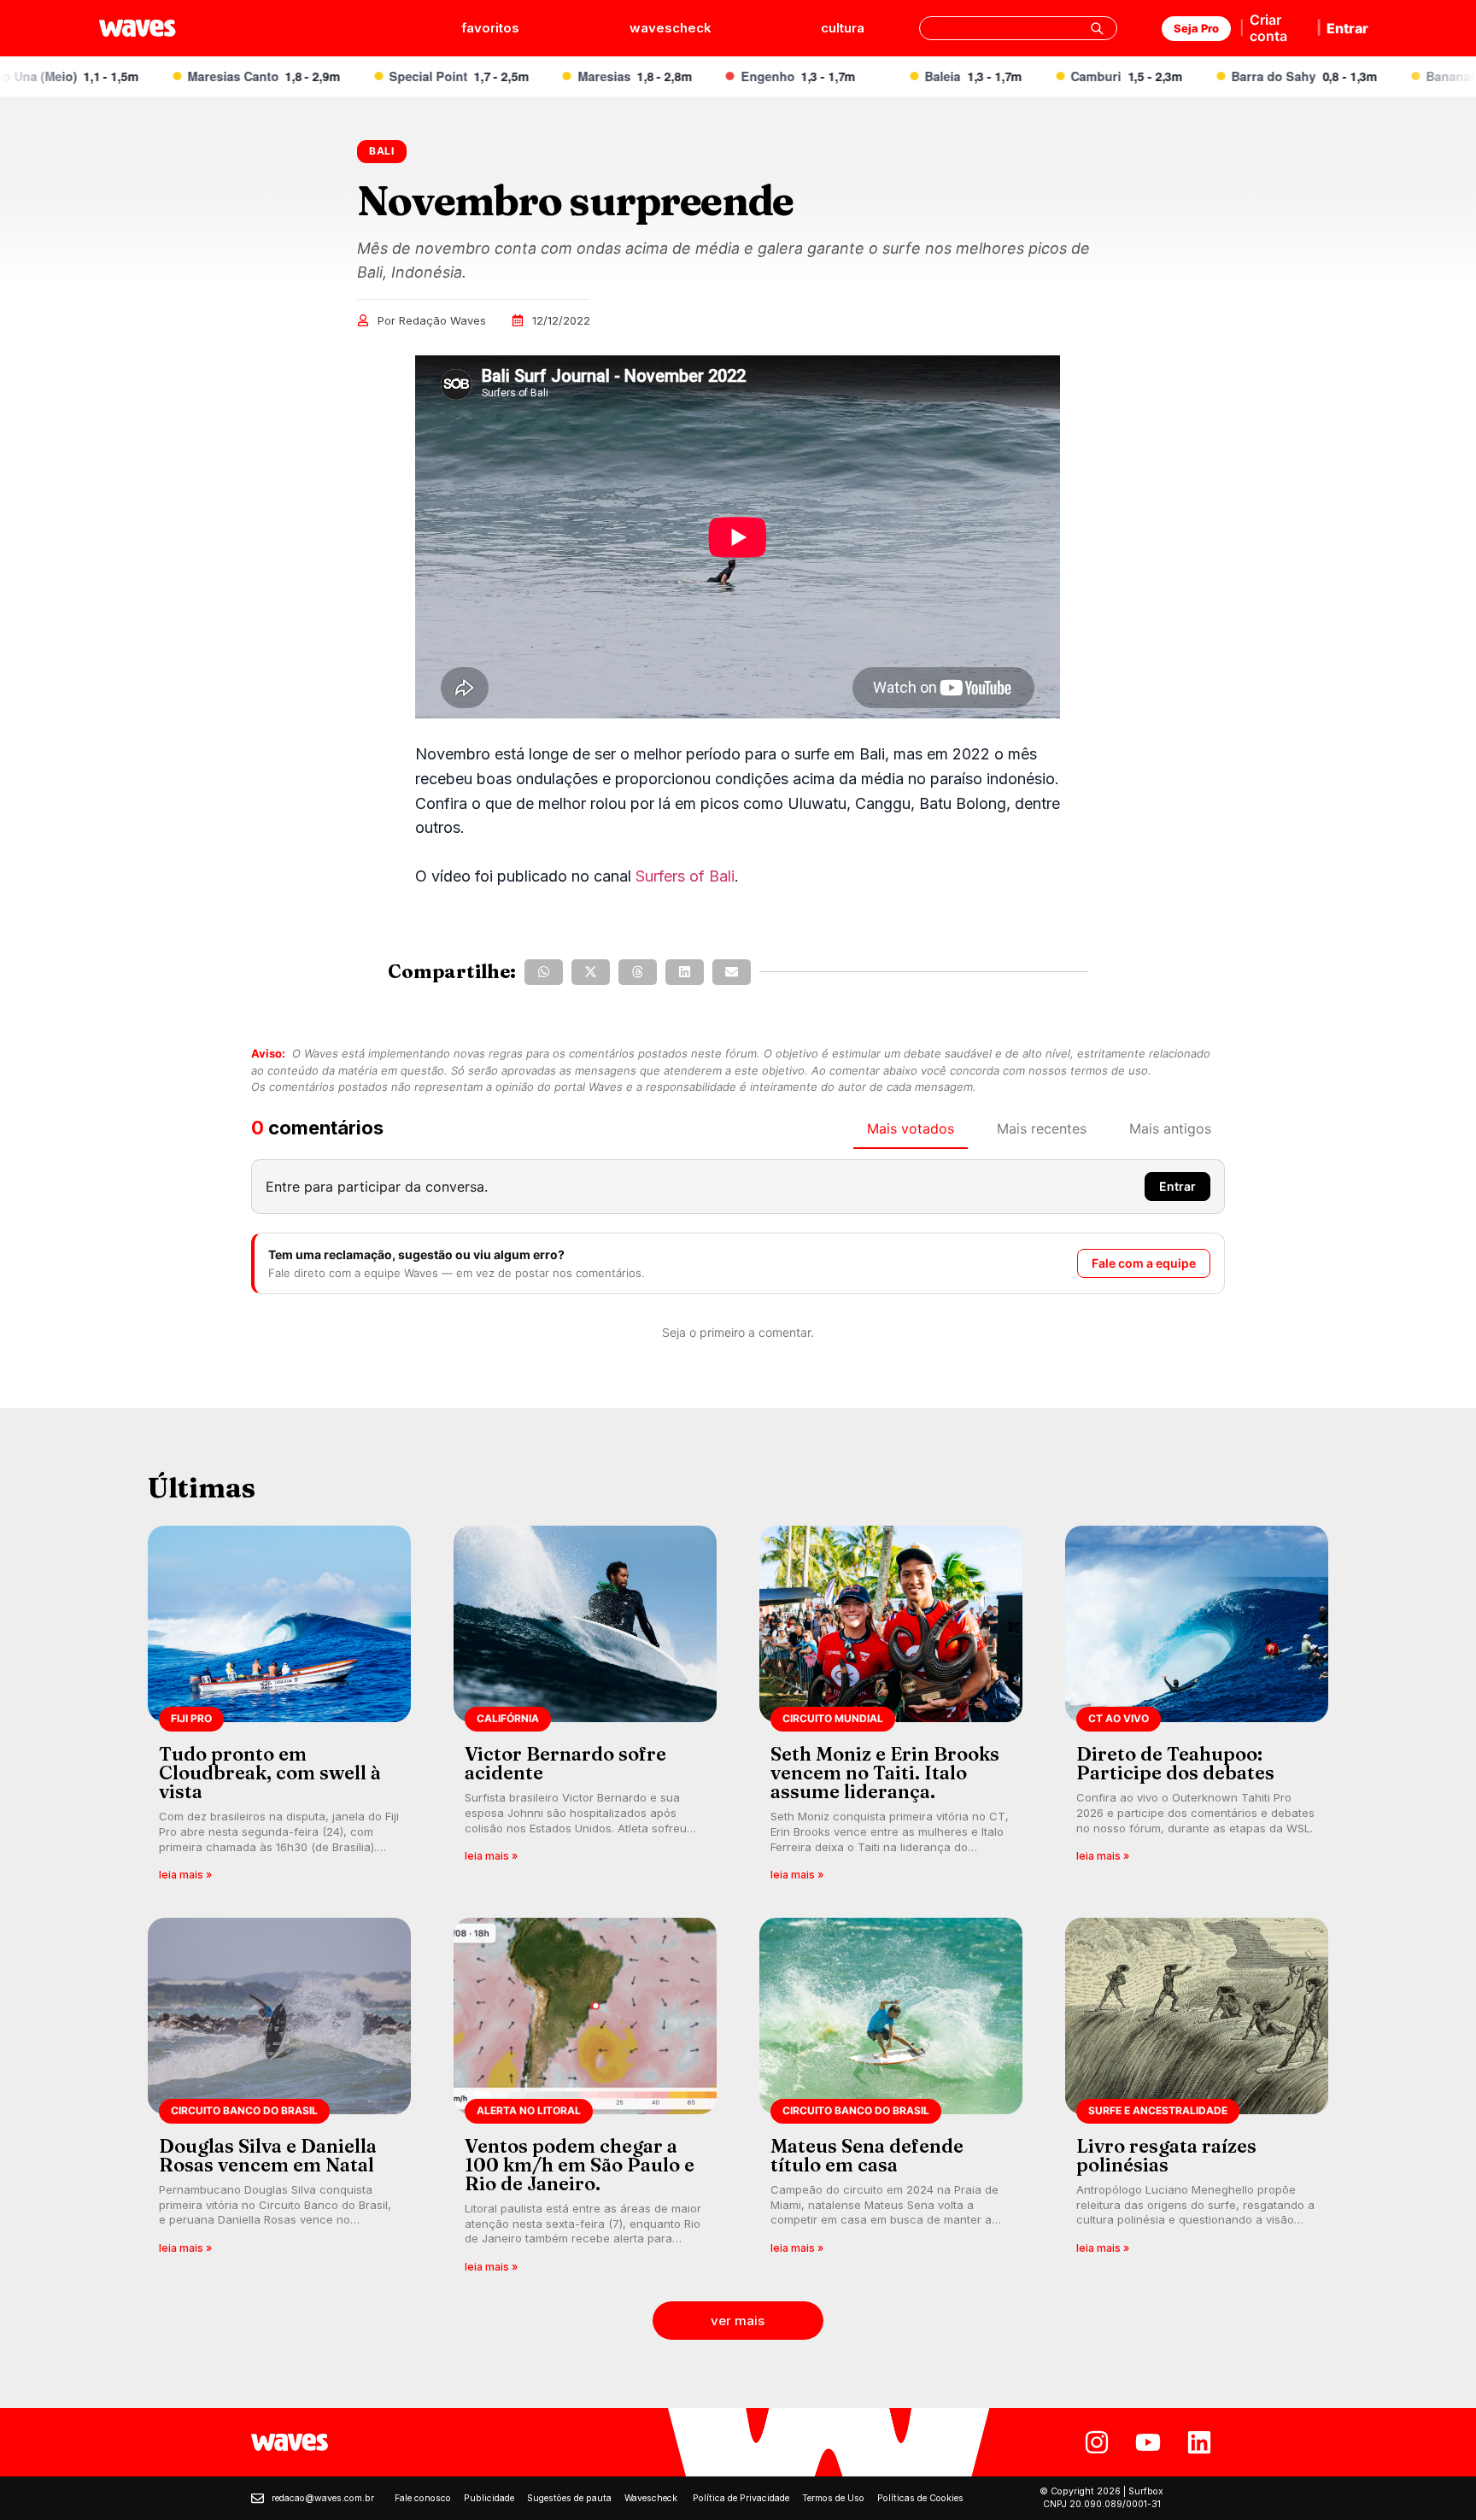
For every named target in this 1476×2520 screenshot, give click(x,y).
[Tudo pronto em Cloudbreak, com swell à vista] (279, 1709)
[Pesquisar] (1097, 28)
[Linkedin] (1199, 2442)
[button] (544, 972)
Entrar (1347, 28)
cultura (843, 28)
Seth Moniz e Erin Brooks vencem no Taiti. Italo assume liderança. (885, 1773)
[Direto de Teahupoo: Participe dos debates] (1197, 1709)
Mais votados (911, 1128)
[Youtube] (1148, 2442)
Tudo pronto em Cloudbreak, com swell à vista (270, 1773)
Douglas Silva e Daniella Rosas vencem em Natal (268, 2155)
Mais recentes (1042, 1128)
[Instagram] (1097, 2442)
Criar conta (1268, 28)
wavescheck (671, 28)
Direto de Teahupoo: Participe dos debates (1175, 1763)
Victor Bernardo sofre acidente (565, 1763)
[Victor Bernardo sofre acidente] (585, 1709)
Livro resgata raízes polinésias (1166, 2155)
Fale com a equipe (1144, 1263)
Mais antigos (1170, 1128)
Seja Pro (1196, 28)
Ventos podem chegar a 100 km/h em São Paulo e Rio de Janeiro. (580, 2165)
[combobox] (1018, 28)
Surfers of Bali (685, 876)
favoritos (490, 28)
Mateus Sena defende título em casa (867, 2155)
